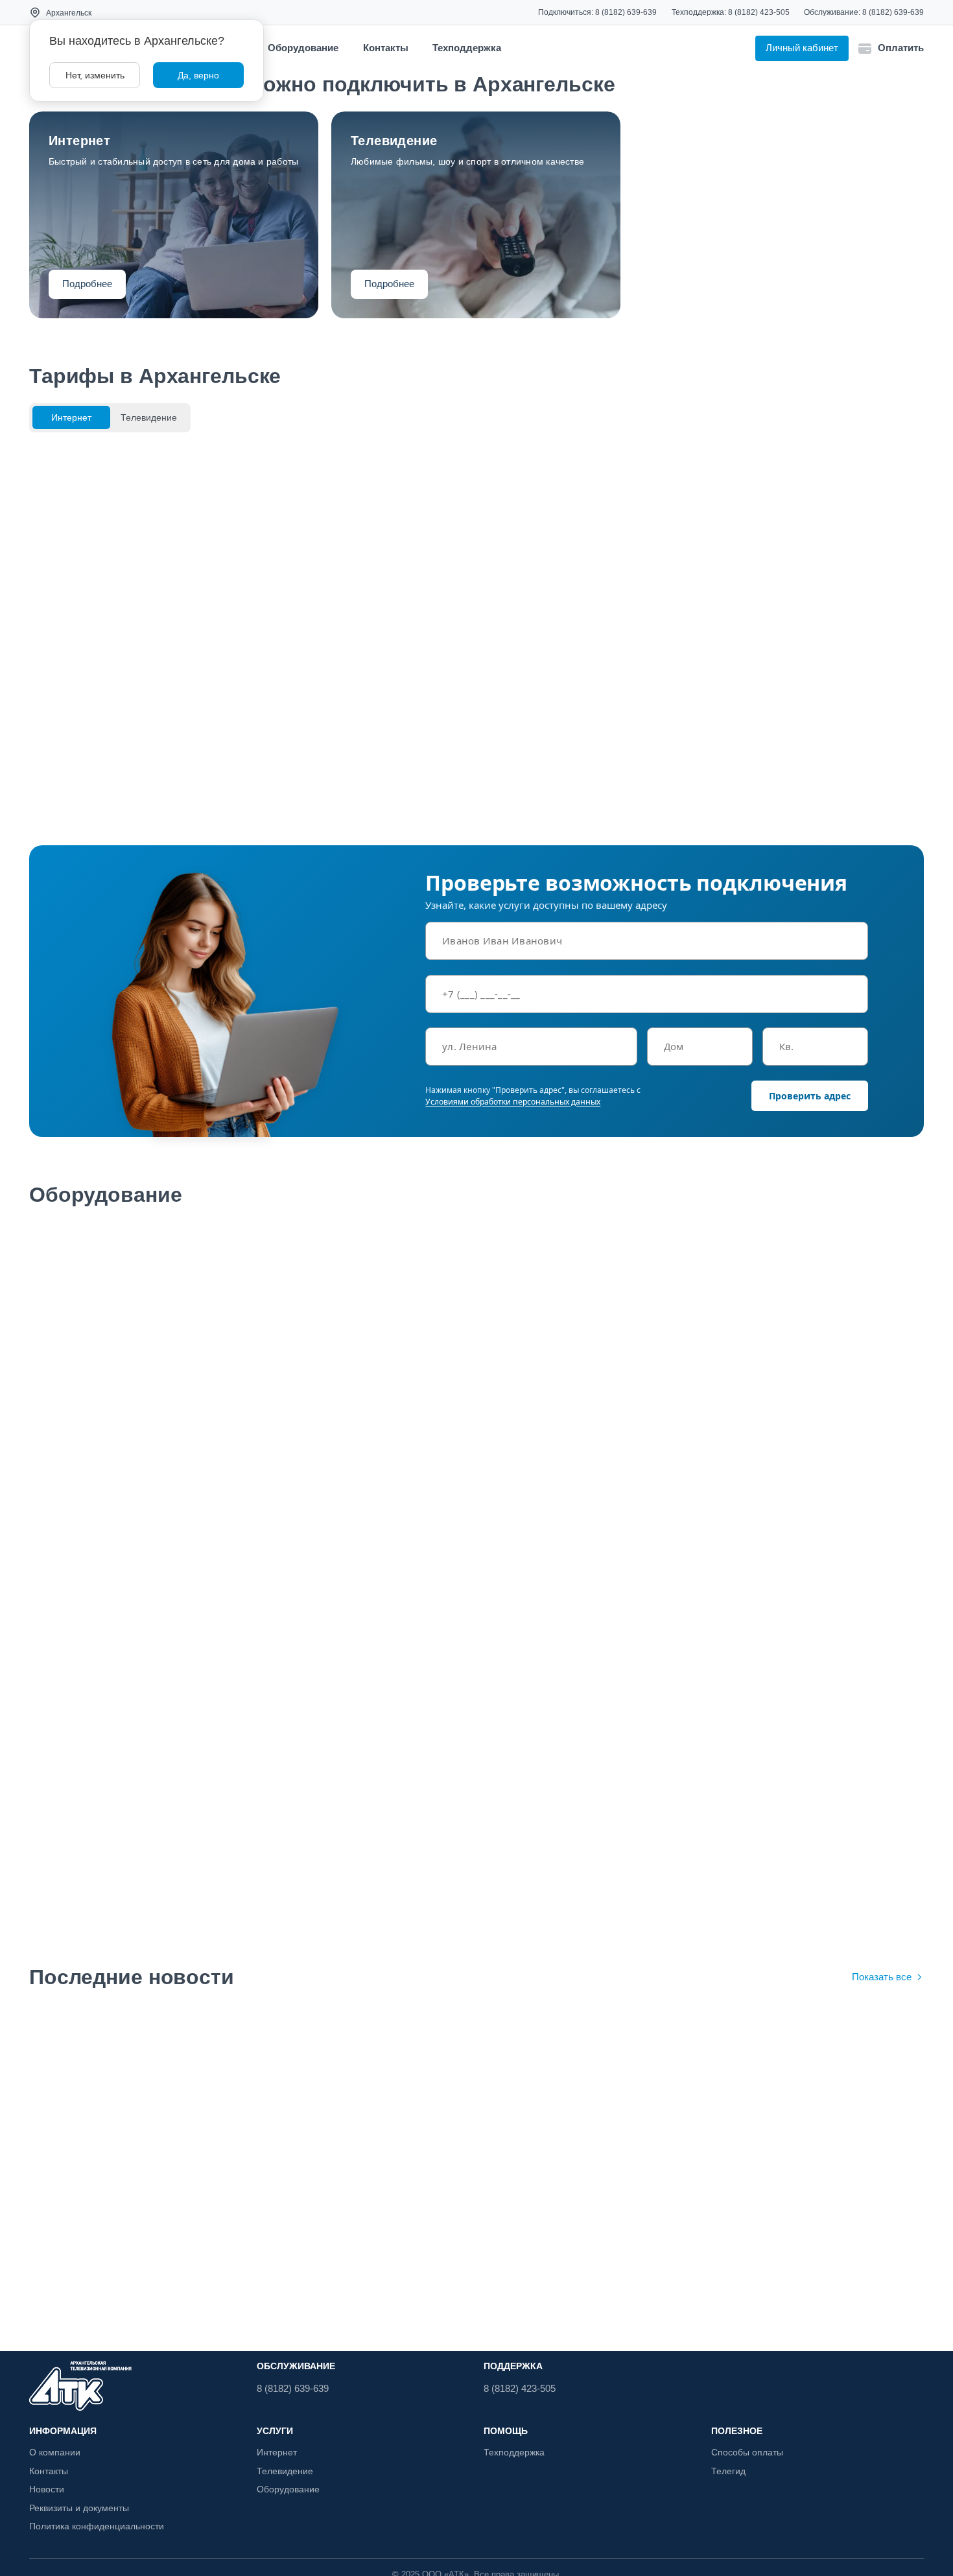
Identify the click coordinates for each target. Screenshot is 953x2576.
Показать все (882, 1977)
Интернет (277, 2452)
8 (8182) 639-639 (626, 12)
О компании (55, 2452)
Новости (47, 2489)
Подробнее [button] (87, 284)
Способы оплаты (747, 2452)
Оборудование (303, 48)
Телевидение (285, 2471)
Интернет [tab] (71, 417)
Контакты (386, 48)
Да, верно (198, 75)
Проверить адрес (810, 1096)
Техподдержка (467, 48)
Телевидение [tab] (149, 417)
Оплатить (901, 48)
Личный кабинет (802, 48)
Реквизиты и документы (79, 2508)
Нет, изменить (95, 75)
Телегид (728, 2471)
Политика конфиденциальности (97, 2526)
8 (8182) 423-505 (759, 12)
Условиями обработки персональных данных (513, 1102)
